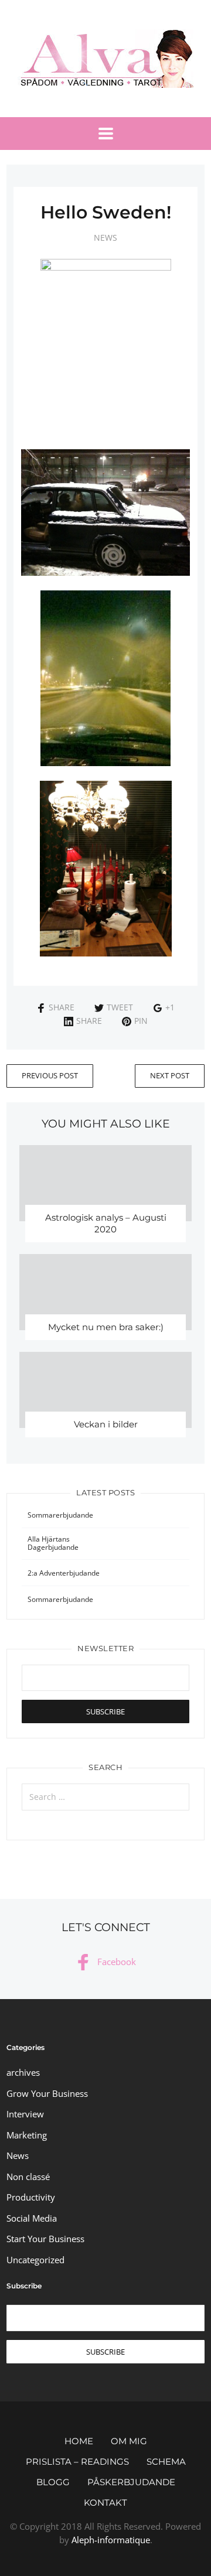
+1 (170, 1007)
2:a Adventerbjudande (64, 1573)
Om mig (129, 2441)
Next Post (170, 1075)
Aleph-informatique (111, 2540)
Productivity (31, 2197)
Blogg (53, 2482)
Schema (166, 2461)
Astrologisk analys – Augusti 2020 (106, 1223)
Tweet (120, 1007)
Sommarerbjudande (60, 1515)
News (105, 238)
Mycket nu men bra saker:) (106, 1327)
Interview (25, 2114)
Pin (141, 1021)
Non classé (28, 2177)
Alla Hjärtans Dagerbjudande (53, 1543)
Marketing (27, 2135)
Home (79, 2441)
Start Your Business (45, 2239)
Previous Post (50, 1075)
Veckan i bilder (106, 1424)
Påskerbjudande (131, 2482)
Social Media (32, 2218)
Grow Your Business (47, 2093)
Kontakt (105, 2502)
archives (23, 2072)
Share (62, 1007)
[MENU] (106, 134)
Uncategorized (35, 2260)
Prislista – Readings (77, 2461)
